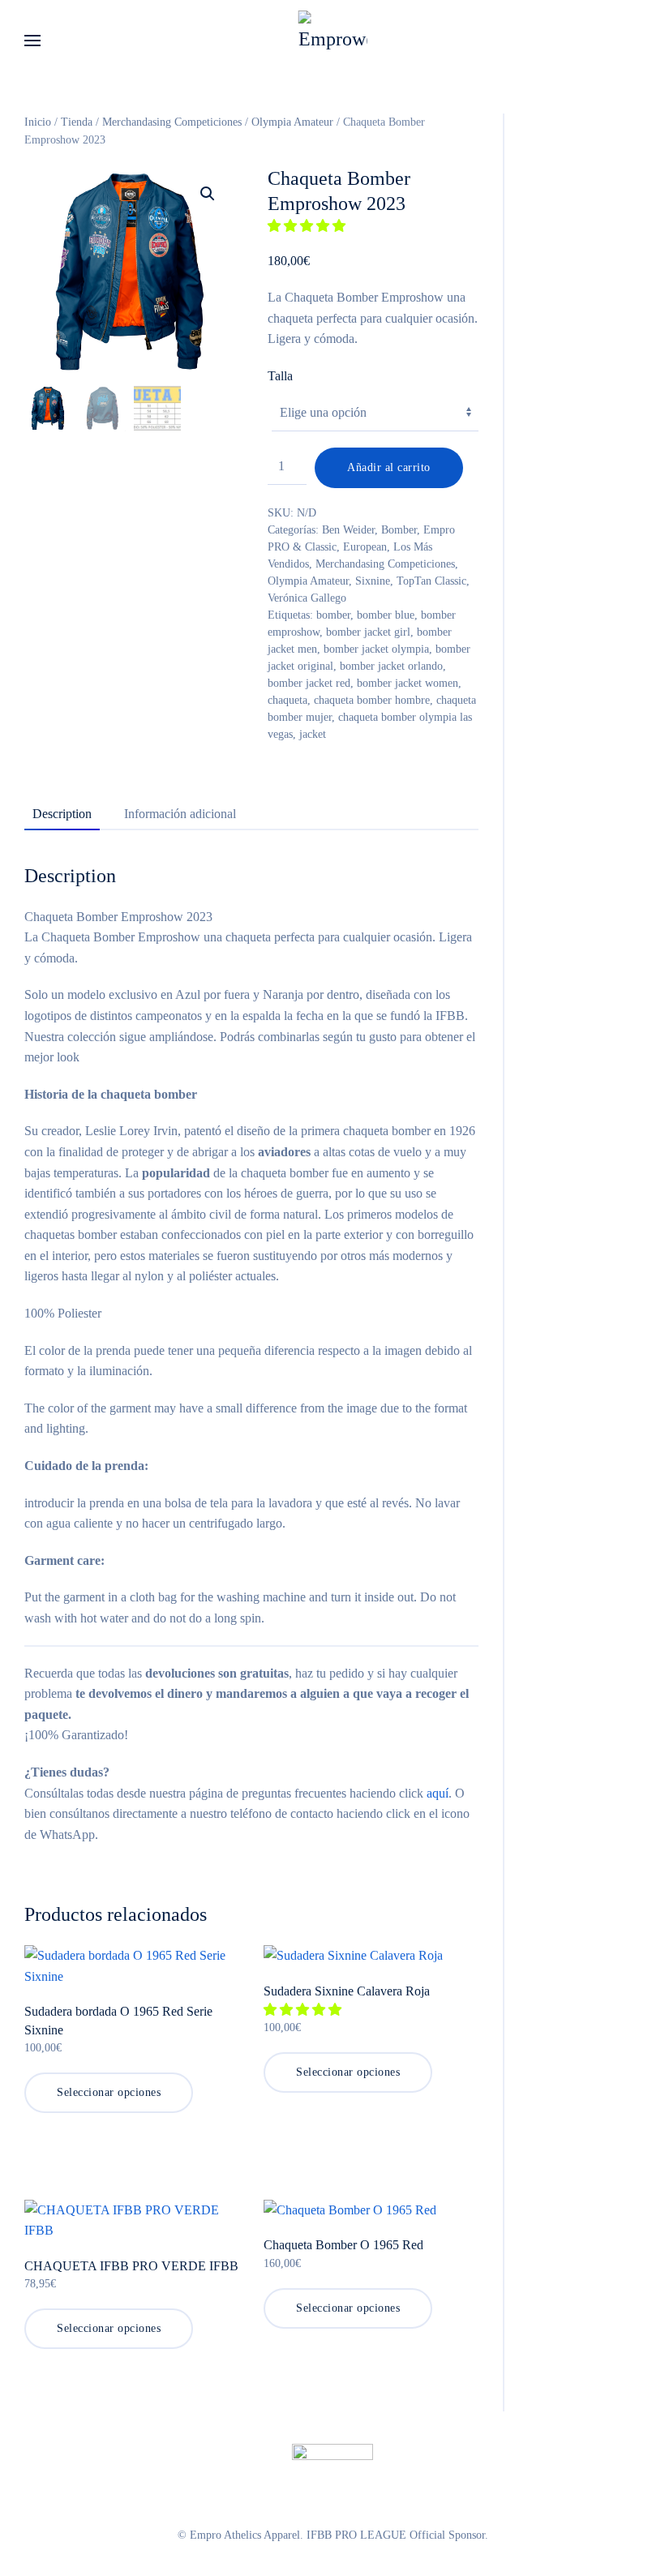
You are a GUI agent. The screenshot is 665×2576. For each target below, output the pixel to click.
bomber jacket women (408, 683)
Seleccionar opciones (109, 2092)
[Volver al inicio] (333, 41)
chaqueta (287, 700)
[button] (32, 41)
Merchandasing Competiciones (172, 122)
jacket (313, 734)
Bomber (399, 530)
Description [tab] (62, 814)
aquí (438, 1793)
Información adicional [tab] (180, 814)
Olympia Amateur (292, 122)
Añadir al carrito (389, 467)
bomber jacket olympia (376, 649)
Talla (280, 376)
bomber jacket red (309, 683)
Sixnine (373, 581)
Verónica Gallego (307, 598)
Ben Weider (348, 530)
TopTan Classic (431, 581)
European (365, 547)
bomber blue (386, 615)
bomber (333, 615)
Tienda (77, 122)
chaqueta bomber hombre (372, 700)
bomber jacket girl (368, 632)
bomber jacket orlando (391, 666)
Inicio (38, 122)
